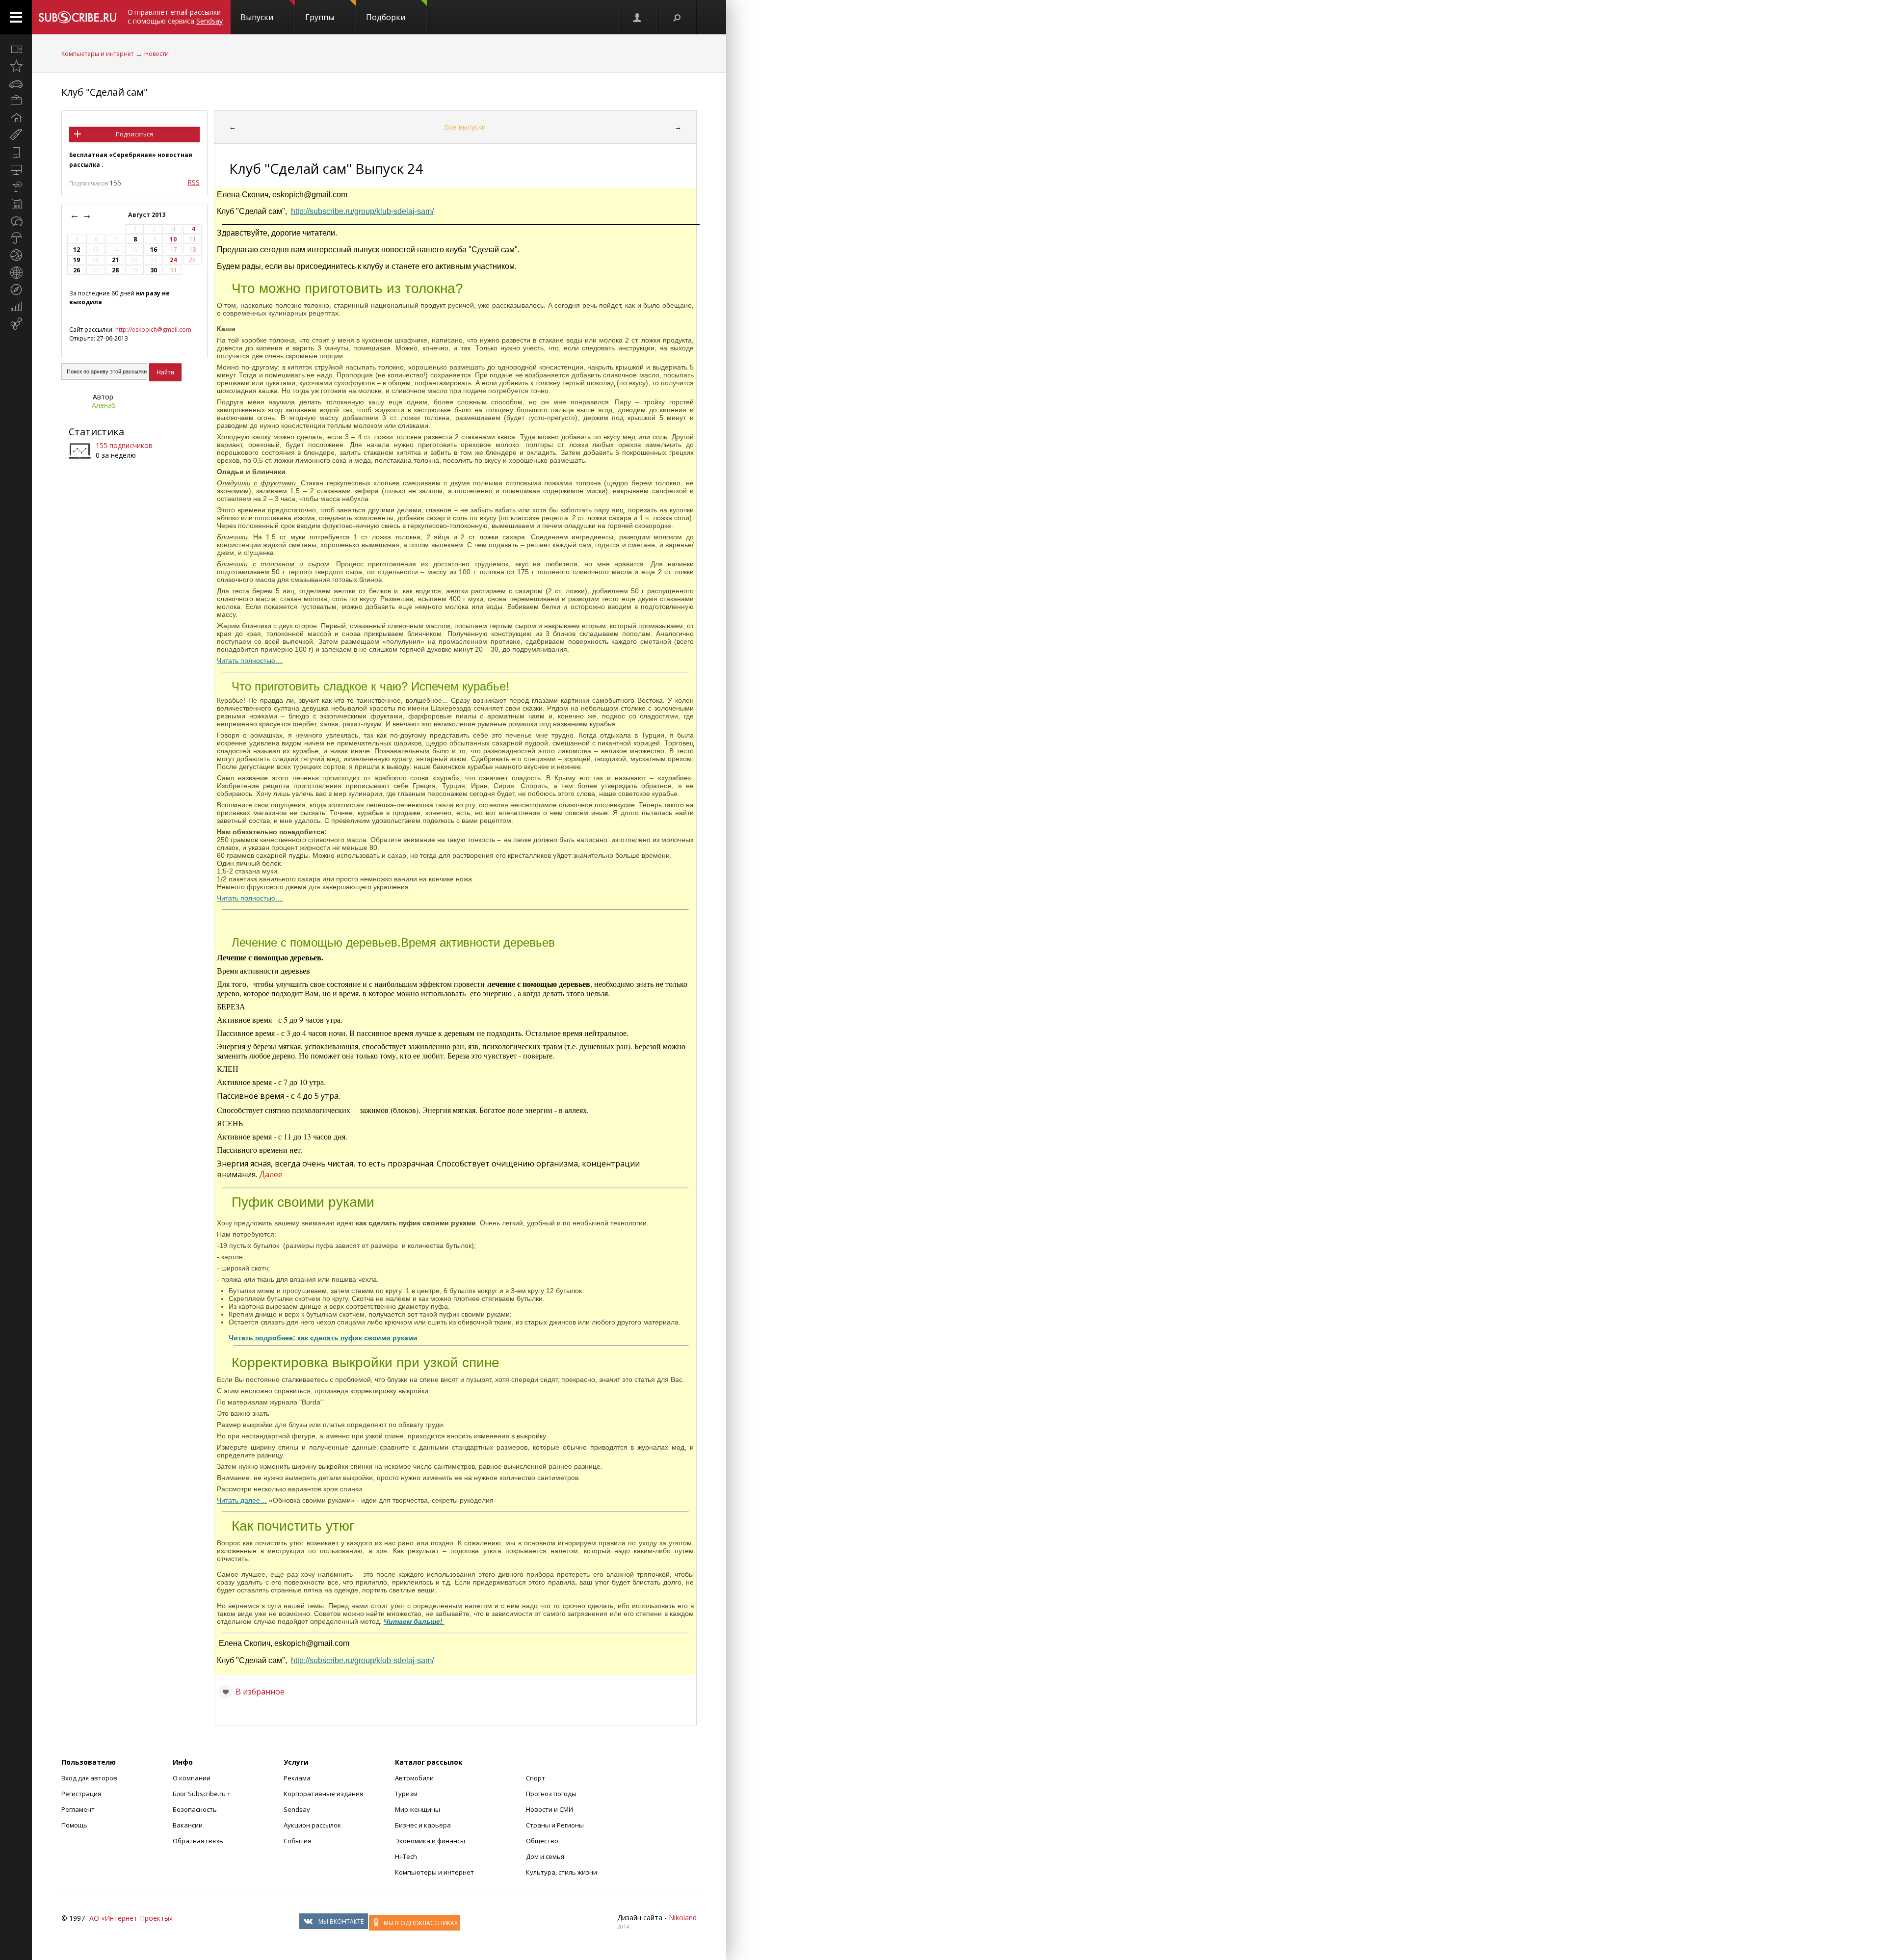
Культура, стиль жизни (562, 1872)
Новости (157, 54)
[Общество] (16, 221)
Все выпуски (465, 127)
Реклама (297, 1778)
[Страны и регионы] (16, 272)
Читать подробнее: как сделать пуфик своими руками (324, 1338)
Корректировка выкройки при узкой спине (366, 1363)
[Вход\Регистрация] (638, 17)
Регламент (78, 1809)
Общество (542, 1841)
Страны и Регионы (555, 1825)
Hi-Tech (406, 1856)
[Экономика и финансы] (16, 307)
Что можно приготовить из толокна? (347, 288)
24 (173, 260)
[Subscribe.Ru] (77, 17)
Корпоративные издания (323, 1794)
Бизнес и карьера (423, 1825)
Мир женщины (418, 1809)
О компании (192, 1778)
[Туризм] (16, 290)
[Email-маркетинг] (16, 324)
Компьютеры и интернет (97, 54)
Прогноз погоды (551, 1794)
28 (115, 270)
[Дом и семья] (16, 118)
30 (154, 270)
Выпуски (257, 17)
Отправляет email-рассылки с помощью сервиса (175, 16)
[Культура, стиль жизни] (16, 186)
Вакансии (188, 1825)
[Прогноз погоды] (16, 238)
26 (77, 270)
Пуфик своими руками (303, 1202)
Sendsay (297, 1809)
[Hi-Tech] (16, 152)
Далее (271, 1174)
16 (154, 250)
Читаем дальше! (414, 1621)
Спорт (536, 1778)
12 (77, 250)
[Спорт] (16, 255)
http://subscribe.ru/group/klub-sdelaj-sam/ (362, 211)
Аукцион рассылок (312, 1825)
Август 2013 (147, 215)
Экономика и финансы (430, 1841)
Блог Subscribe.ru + (202, 1794)
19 (77, 260)
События (297, 1841)
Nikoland (683, 1918)
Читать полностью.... (250, 661)
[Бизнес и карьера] (16, 101)
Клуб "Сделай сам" (105, 92)
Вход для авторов (89, 1778)
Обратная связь (198, 1841)
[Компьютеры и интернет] (16, 169)
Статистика (96, 432)
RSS (194, 182)
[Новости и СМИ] (16, 204)
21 (115, 260)
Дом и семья (545, 1856)
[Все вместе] (16, 49)
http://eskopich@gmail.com (153, 330)
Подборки (386, 17)
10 (173, 239)
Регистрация (81, 1794)
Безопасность (195, 1809)
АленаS (104, 405)
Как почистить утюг (293, 1526)
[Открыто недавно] (16, 66)
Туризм (406, 1794)
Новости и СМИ (549, 1809)
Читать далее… (242, 1500)
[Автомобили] (16, 83)
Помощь (74, 1825)
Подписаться (134, 134)
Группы (320, 17)
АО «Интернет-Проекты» (131, 1918)
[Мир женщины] (16, 135)
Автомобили (414, 1778)
